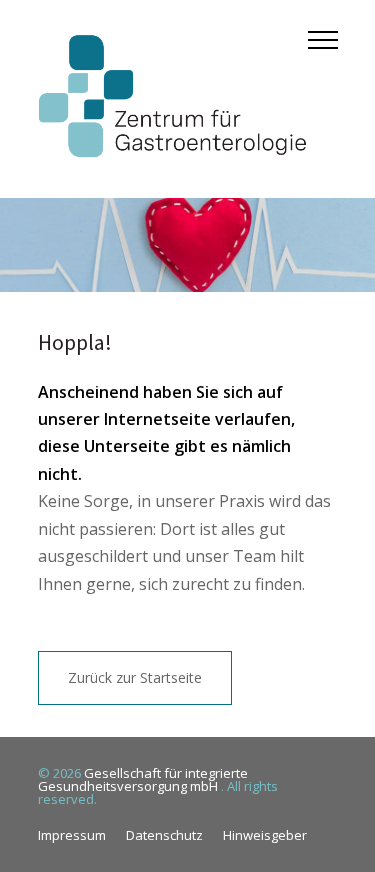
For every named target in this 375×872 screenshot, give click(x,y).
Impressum (72, 835)
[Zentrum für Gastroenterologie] (173, 99)
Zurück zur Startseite (135, 677)
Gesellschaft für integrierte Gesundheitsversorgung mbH (143, 779)
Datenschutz (164, 835)
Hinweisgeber (265, 835)
